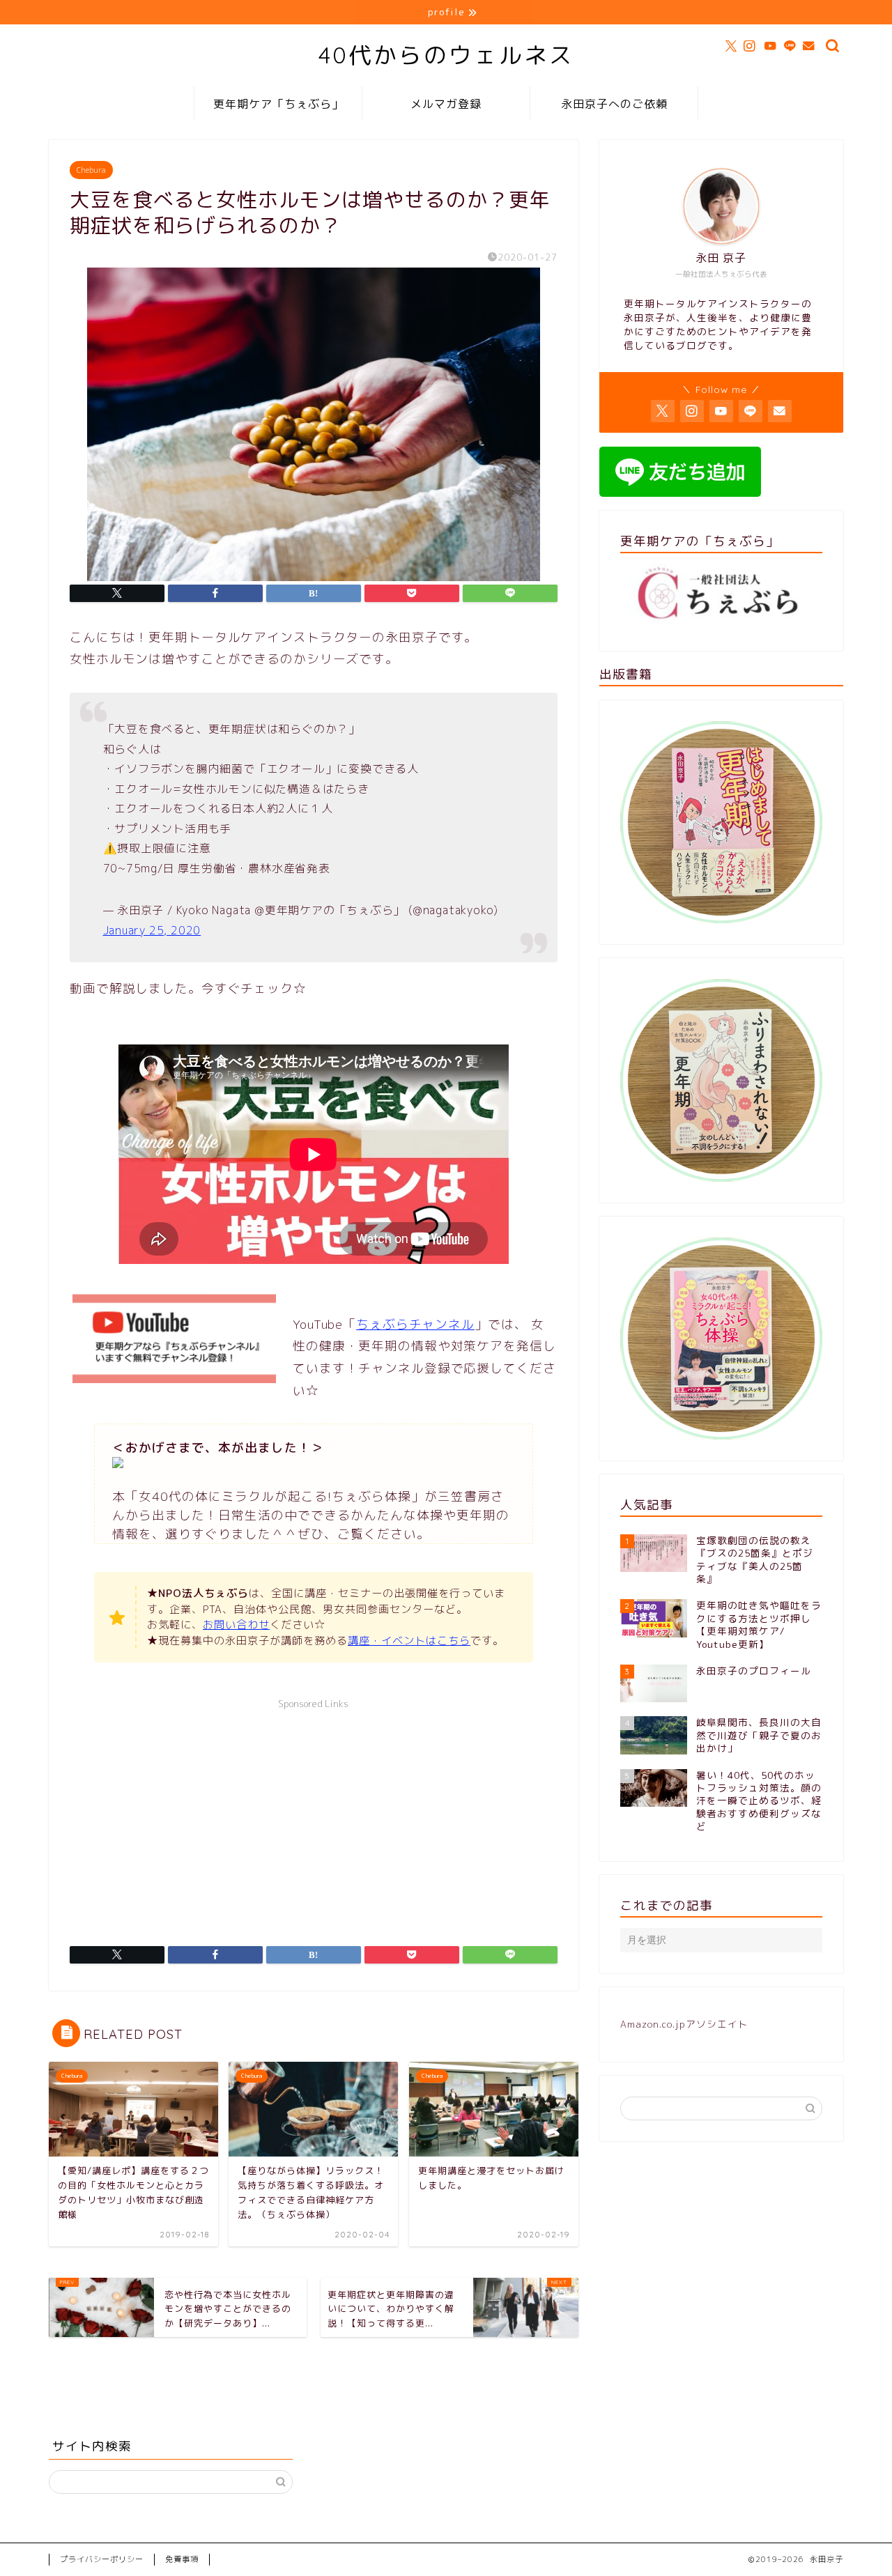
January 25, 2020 (152, 930)
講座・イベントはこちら (409, 1641)
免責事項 (182, 2559)
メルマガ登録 (446, 104)
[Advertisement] (314, 1814)
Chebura (91, 170)
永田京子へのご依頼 (614, 104)
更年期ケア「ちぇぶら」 (278, 104)
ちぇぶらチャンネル (415, 1324)
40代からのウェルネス (446, 55)
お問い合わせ (236, 1625)
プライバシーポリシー (102, 2559)
